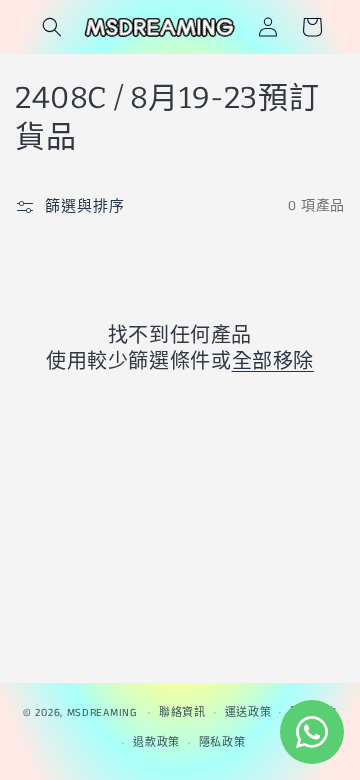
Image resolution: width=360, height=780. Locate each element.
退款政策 (156, 743)
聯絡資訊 (182, 713)
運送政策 (248, 713)
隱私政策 (222, 743)
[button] (52, 27)
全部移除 (273, 361)
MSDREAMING (102, 712)
